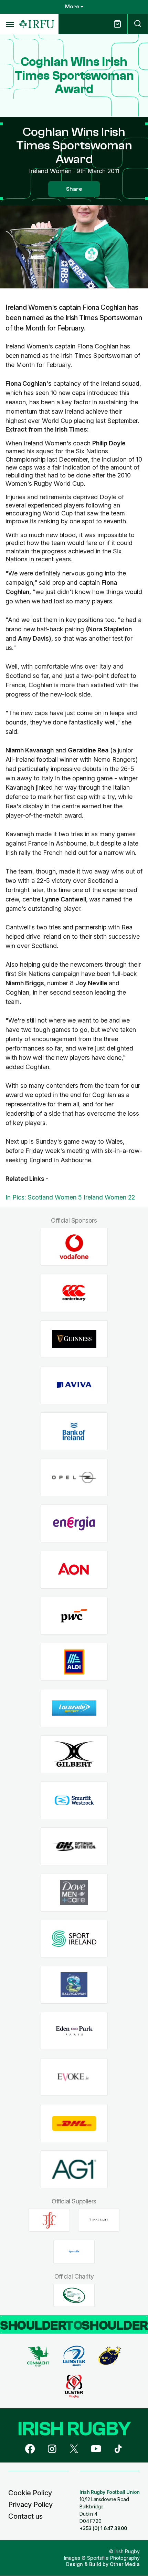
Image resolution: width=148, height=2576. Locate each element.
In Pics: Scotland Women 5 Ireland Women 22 (70, 1197)
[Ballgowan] (74, 1985)
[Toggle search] (138, 24)
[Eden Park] (74, 2031)
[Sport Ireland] (74, 1939)
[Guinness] (74, 1339)
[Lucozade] (74, 1708)
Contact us (25, 2516)
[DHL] (74, 2123)
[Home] (37, 24)
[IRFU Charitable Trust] (74, 2295)
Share (74, 189)
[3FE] (49, 2220)
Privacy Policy (30, 2505)
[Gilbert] (74, 1754)
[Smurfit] (74, 1800)
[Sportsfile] (74, 2252)
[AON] (74, 1570)
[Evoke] (74, 2077)
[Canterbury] (74, 1293)
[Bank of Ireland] (74, 1432)
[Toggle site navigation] (10, 24)
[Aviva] (74, 1385)
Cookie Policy (30, 2493)
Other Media (125, 2564)
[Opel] (74, 1477)
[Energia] (74, 1524)
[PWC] (74, 1616)
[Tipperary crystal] (99, 2220)
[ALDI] (74, 1662)
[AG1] (74, 2169)
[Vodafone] (74, 1247)
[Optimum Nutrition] (74, 1847)
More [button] (72, 7)
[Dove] (74, 1892)
